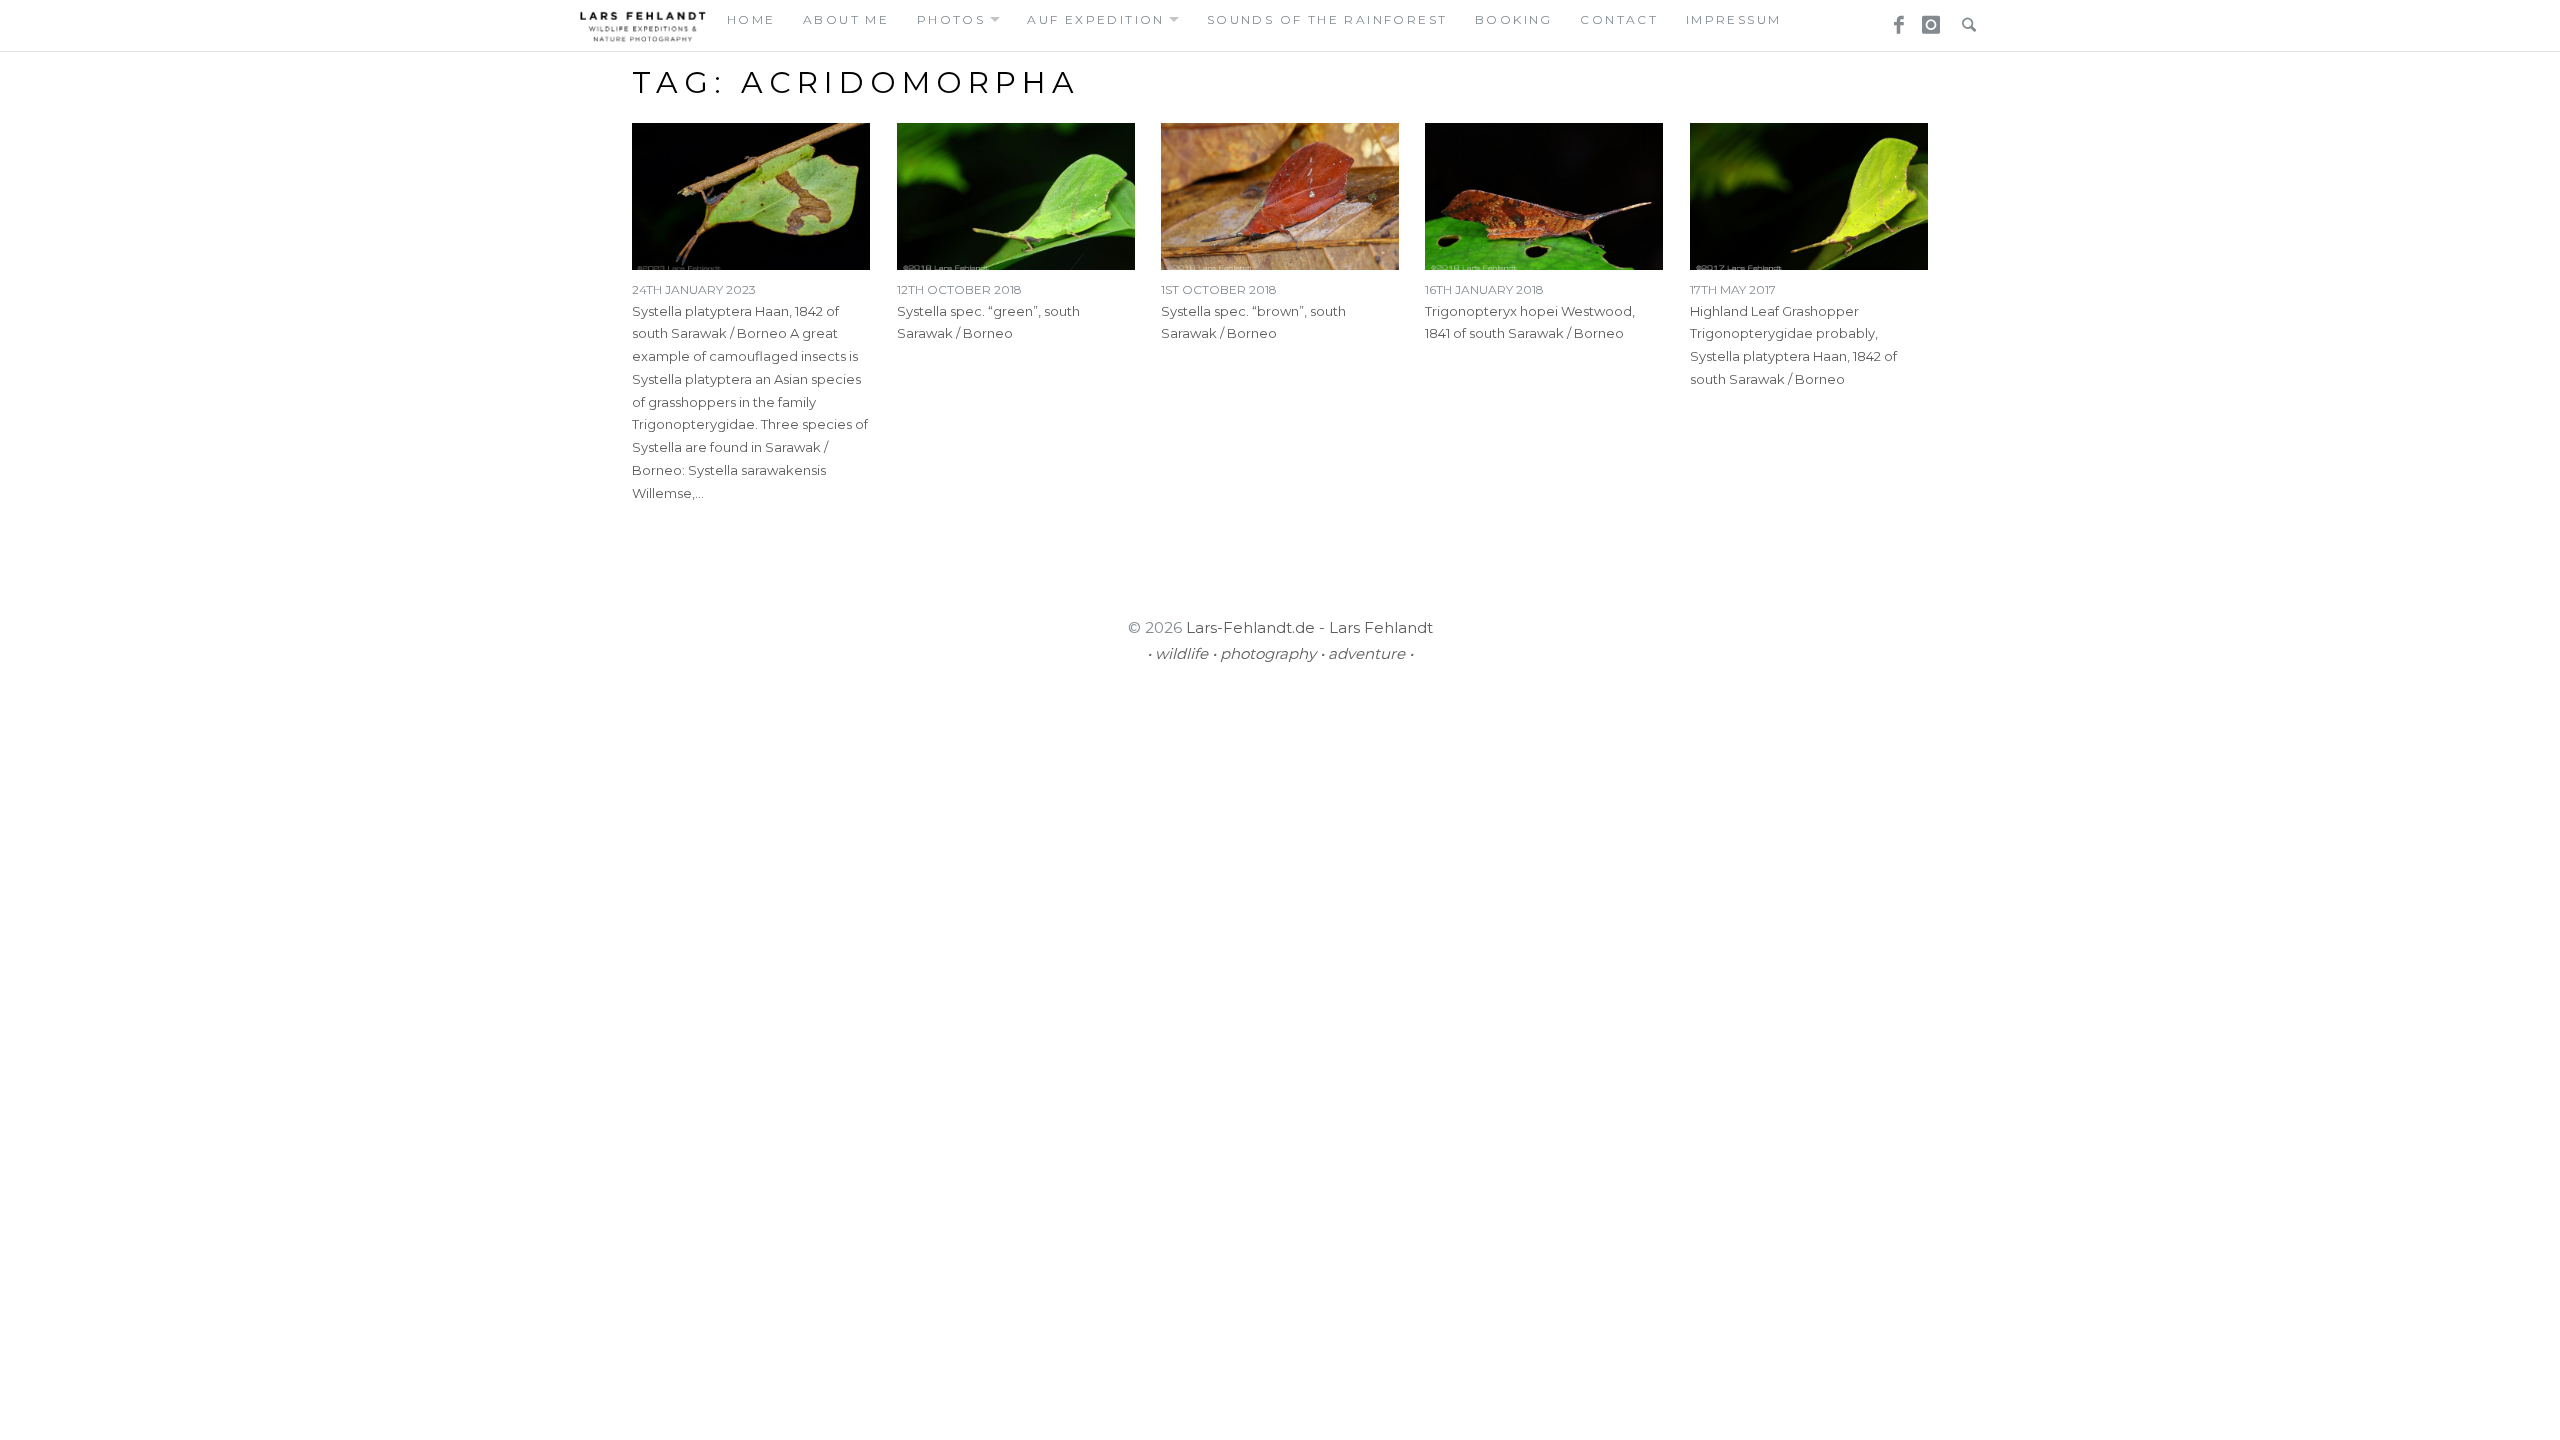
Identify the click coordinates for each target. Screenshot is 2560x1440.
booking (1514, 19)
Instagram (1928, 19)
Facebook (1892, 19)
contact (1619, 19)
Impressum (1734, 19)
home (751, 19)
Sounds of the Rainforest (1327, 19)
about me (846, 19)
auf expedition (1096, 19)
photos (951, 19)
